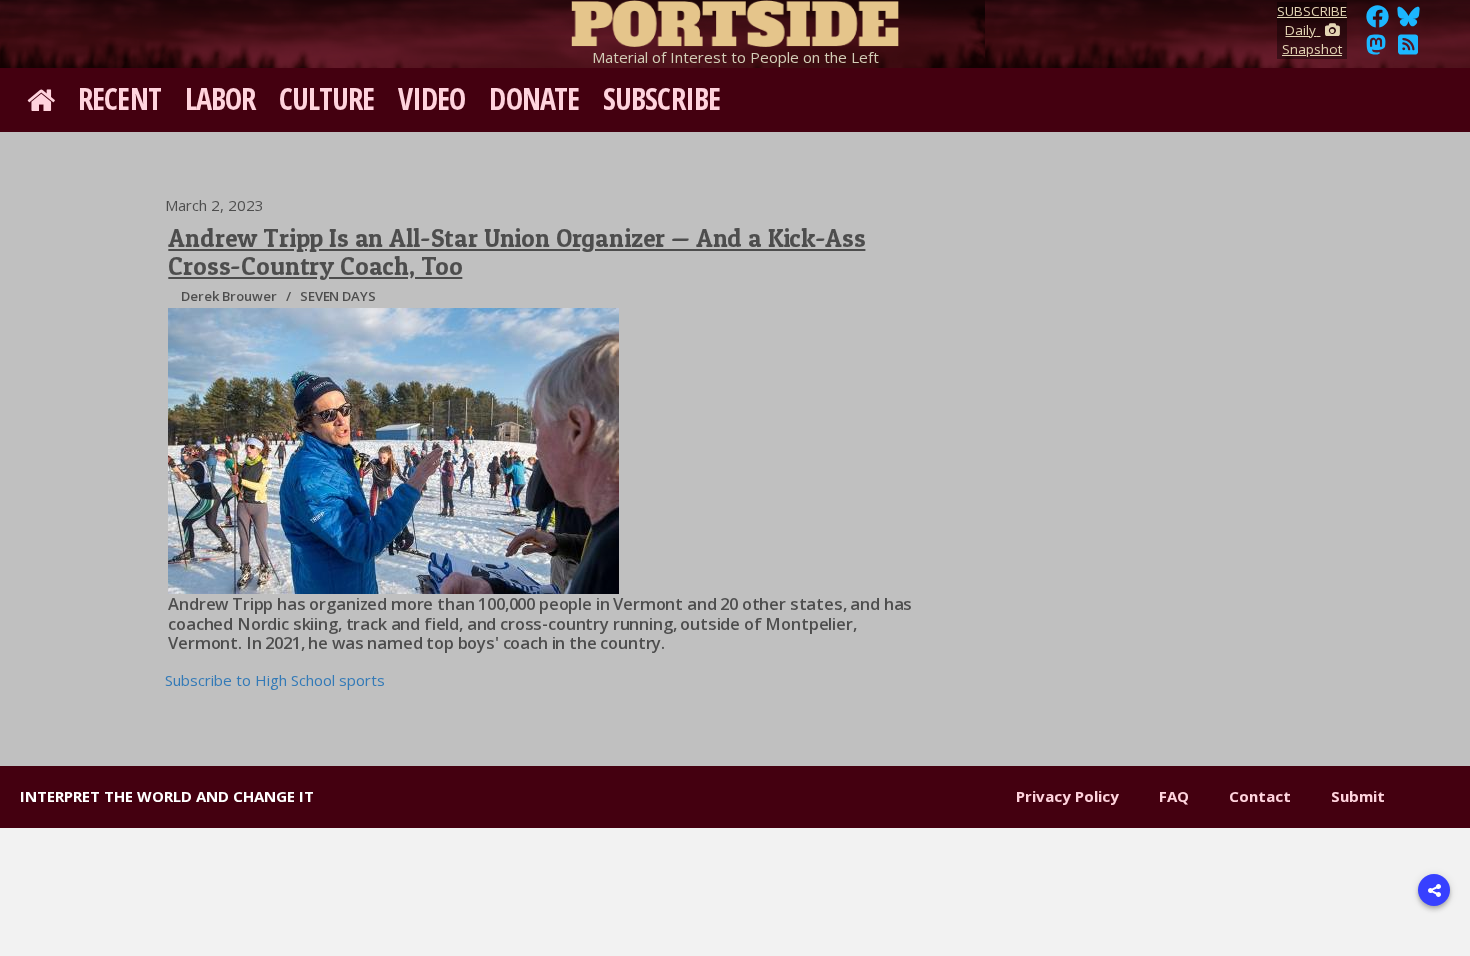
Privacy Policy (1067, 796)
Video (432, 98)
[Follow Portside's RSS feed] (1408, 50)
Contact (1260, 796)
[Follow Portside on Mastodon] (1376, 50)
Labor (220, 98)
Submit (1358, 796)
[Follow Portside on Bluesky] (1410, 22)
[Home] (735, 20)
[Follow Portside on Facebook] (1377, 22)
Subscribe (661, 98)
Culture (326, 98)
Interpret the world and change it (167, 796)
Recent (119, 98)
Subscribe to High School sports (275, 680)
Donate (534, 98)
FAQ (1174, 796)
